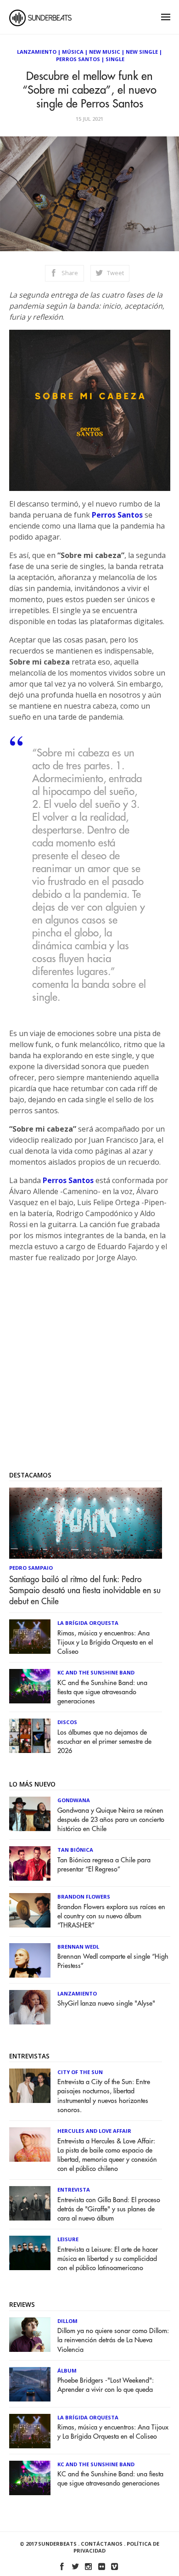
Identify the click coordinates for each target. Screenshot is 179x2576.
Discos (67, 1722)
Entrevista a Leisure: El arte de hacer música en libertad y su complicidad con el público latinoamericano (108, 2259)
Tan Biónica (75, 1850)
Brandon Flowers (84, 1897)
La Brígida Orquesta (88, 1623)
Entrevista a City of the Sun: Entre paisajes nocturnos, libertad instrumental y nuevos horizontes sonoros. (104, 2096)
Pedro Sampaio (31, 1568)
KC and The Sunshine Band (96, 1672)
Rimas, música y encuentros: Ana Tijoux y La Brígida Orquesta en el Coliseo (105, 1643)
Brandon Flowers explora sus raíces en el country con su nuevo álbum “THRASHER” (111, 1916)
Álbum (67, 2370)
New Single (142, 52)
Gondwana (74, 1800)
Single (115, 59)
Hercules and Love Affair (94, 2131)
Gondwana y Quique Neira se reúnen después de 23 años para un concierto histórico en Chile (111, 1820)
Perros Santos (78, 59)
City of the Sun (80, 2072)
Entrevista (74, 2190)
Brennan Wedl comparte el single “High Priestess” (113, 1961)
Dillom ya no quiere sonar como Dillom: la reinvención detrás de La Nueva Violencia (113, 2340)
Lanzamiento (37, 52)
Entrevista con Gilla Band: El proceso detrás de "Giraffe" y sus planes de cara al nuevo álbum (109, 2209)
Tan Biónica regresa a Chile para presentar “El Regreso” (104, 1865)
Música (73, 52)
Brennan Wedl (78, 1947)
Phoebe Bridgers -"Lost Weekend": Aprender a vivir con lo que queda (106, 2385)
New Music (105, 52)
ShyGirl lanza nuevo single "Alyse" (106, 2004)
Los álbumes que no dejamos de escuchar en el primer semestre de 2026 (104, 1742)
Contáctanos (102, 2544)
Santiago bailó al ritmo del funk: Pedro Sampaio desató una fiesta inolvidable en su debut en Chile (85, 1590)
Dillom (67, 2321)
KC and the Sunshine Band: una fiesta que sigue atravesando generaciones (102, 1692)
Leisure (68, 2239)
